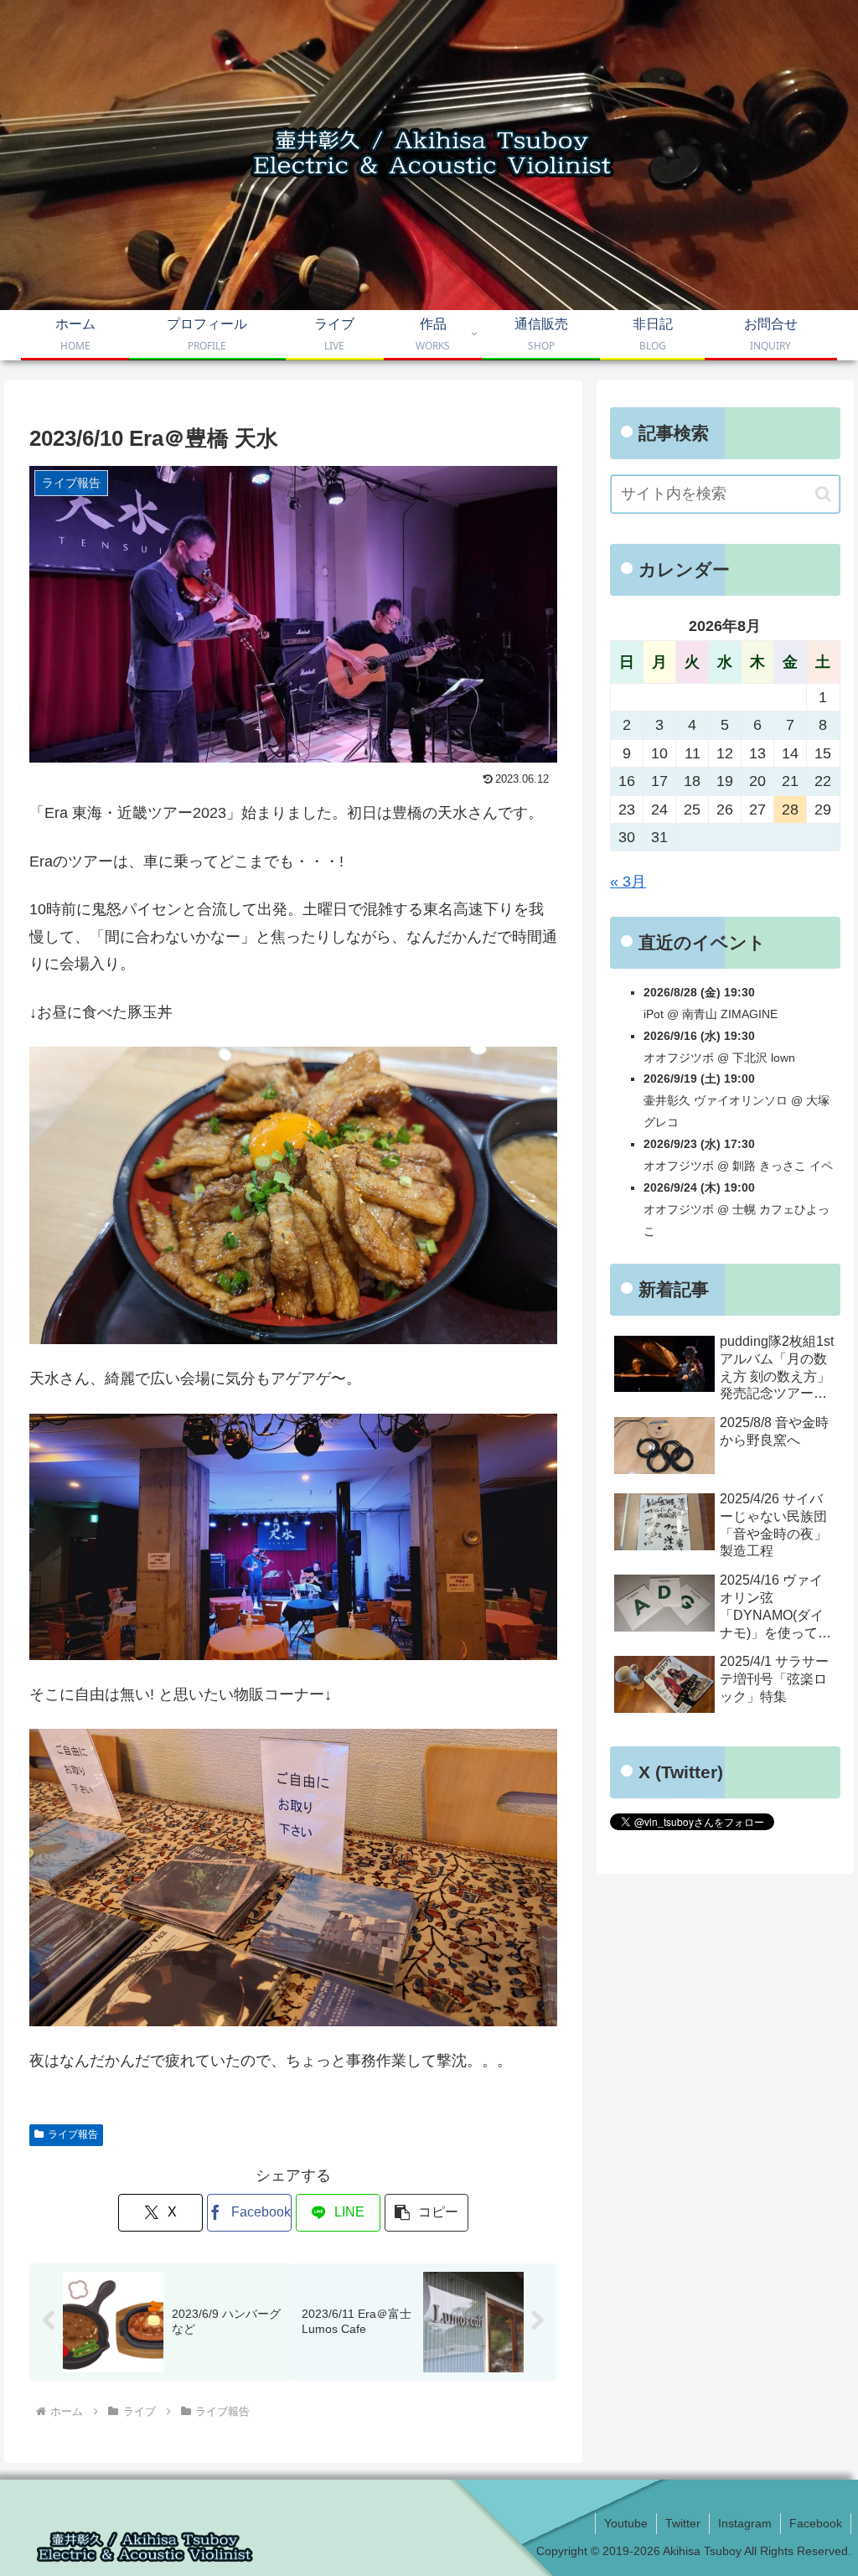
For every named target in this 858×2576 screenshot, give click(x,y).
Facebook (816, 2523)
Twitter (683, 2523)
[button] (427, 2213)
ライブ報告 (73, 2134)
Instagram (745, 2523)
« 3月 (628, 882)
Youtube (626, 2523)
